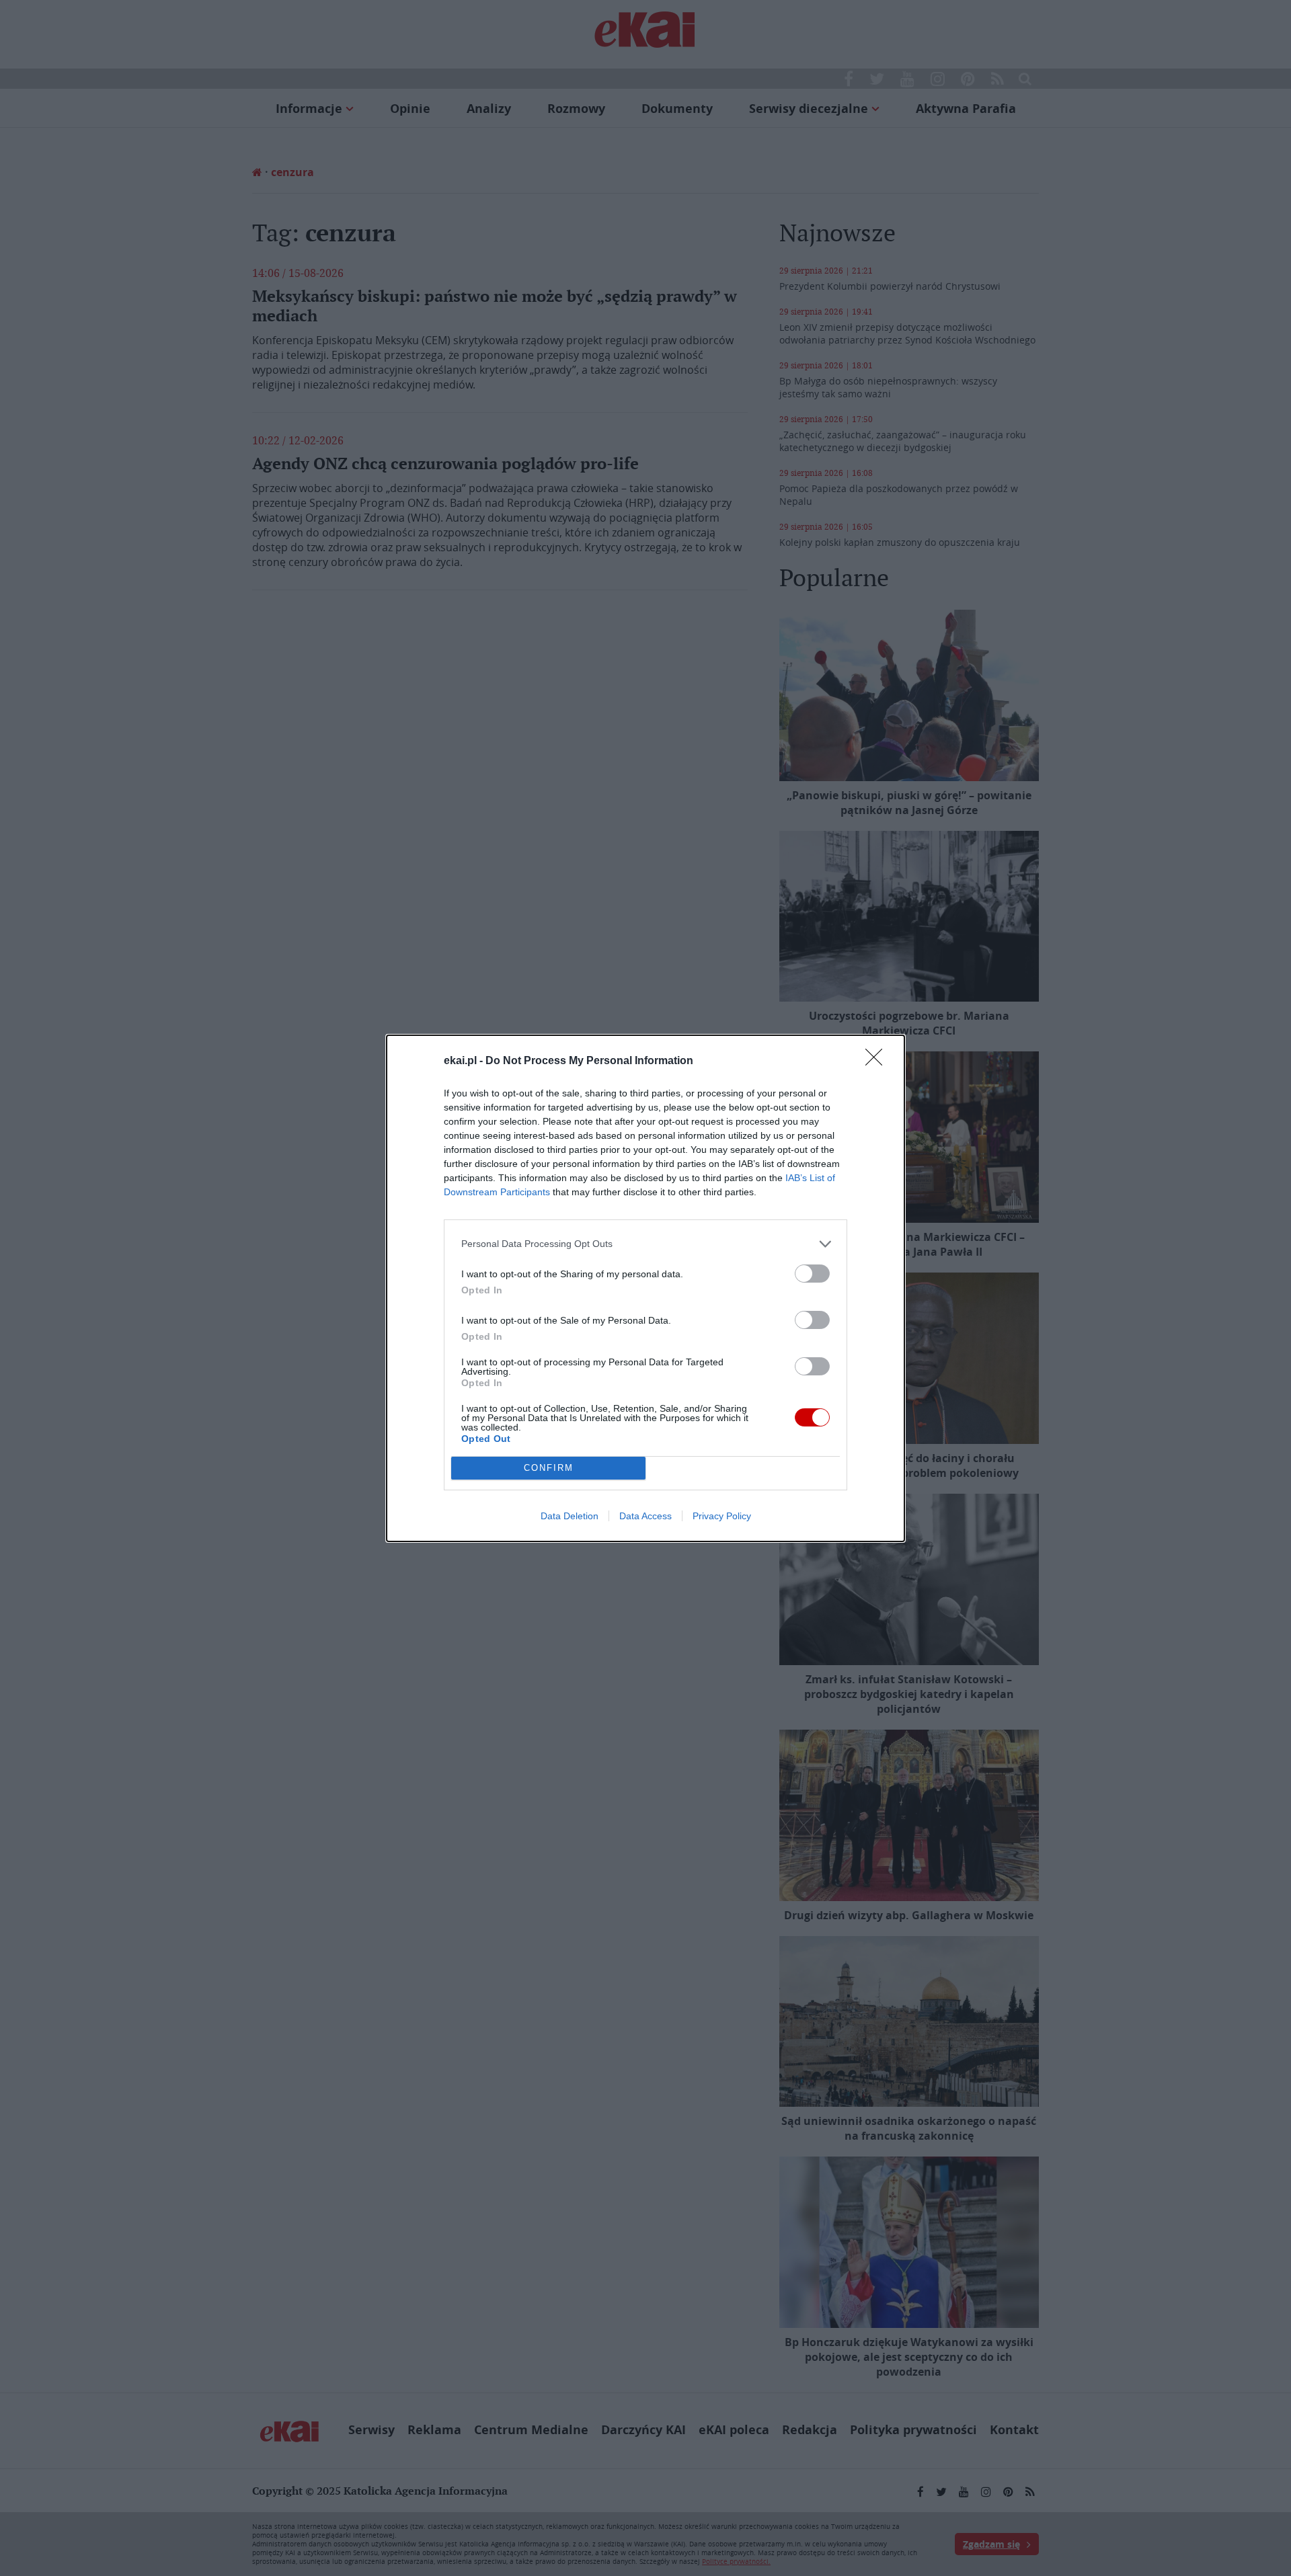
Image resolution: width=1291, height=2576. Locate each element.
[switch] (812, 1274)
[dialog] (645, 1288)
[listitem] (645, 1244)
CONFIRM (549, 1468)
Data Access (645, 1516)
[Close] (878, 1061)
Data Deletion (570, 1516)
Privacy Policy (722, 1516)
